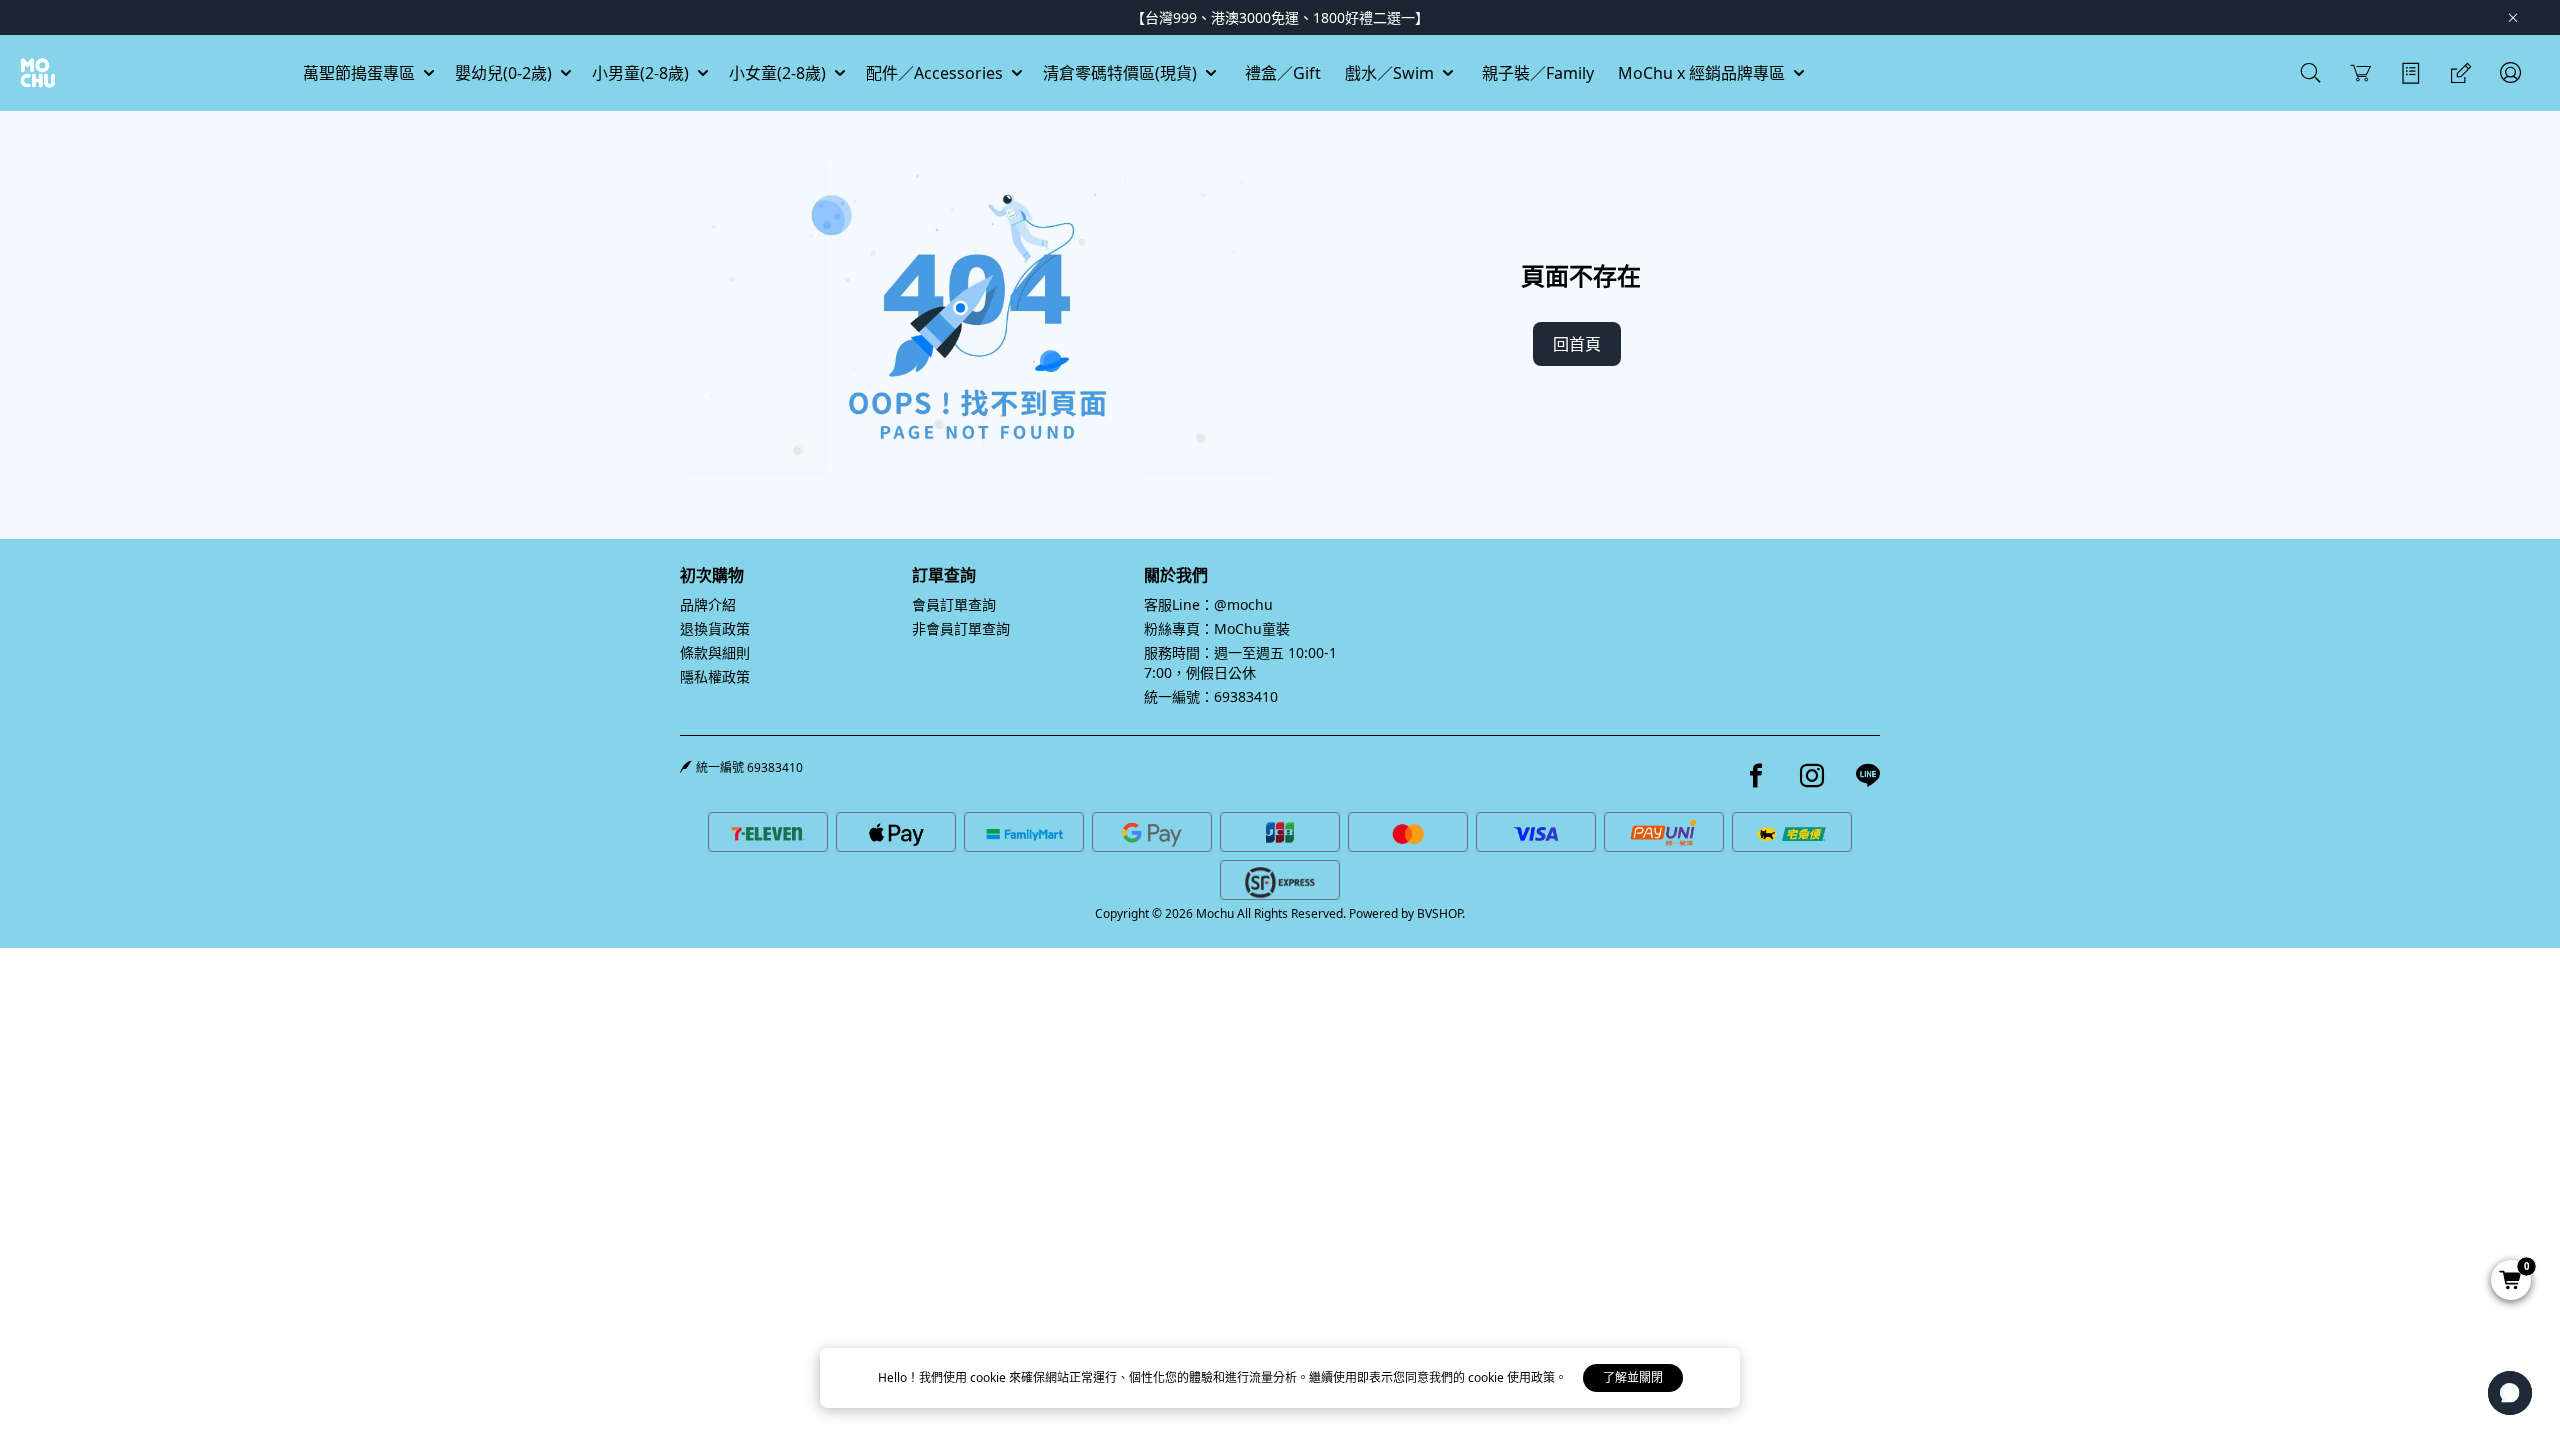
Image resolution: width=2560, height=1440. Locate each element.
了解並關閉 (1633, 1377)
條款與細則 (715, 652)
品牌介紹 (708, 604)
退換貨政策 (715, 628)
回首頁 (1577, 344)
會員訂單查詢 (954, 604)
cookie (989, 1377)
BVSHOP (1439, 913)
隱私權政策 (715, 676)
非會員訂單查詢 (961, 628)
